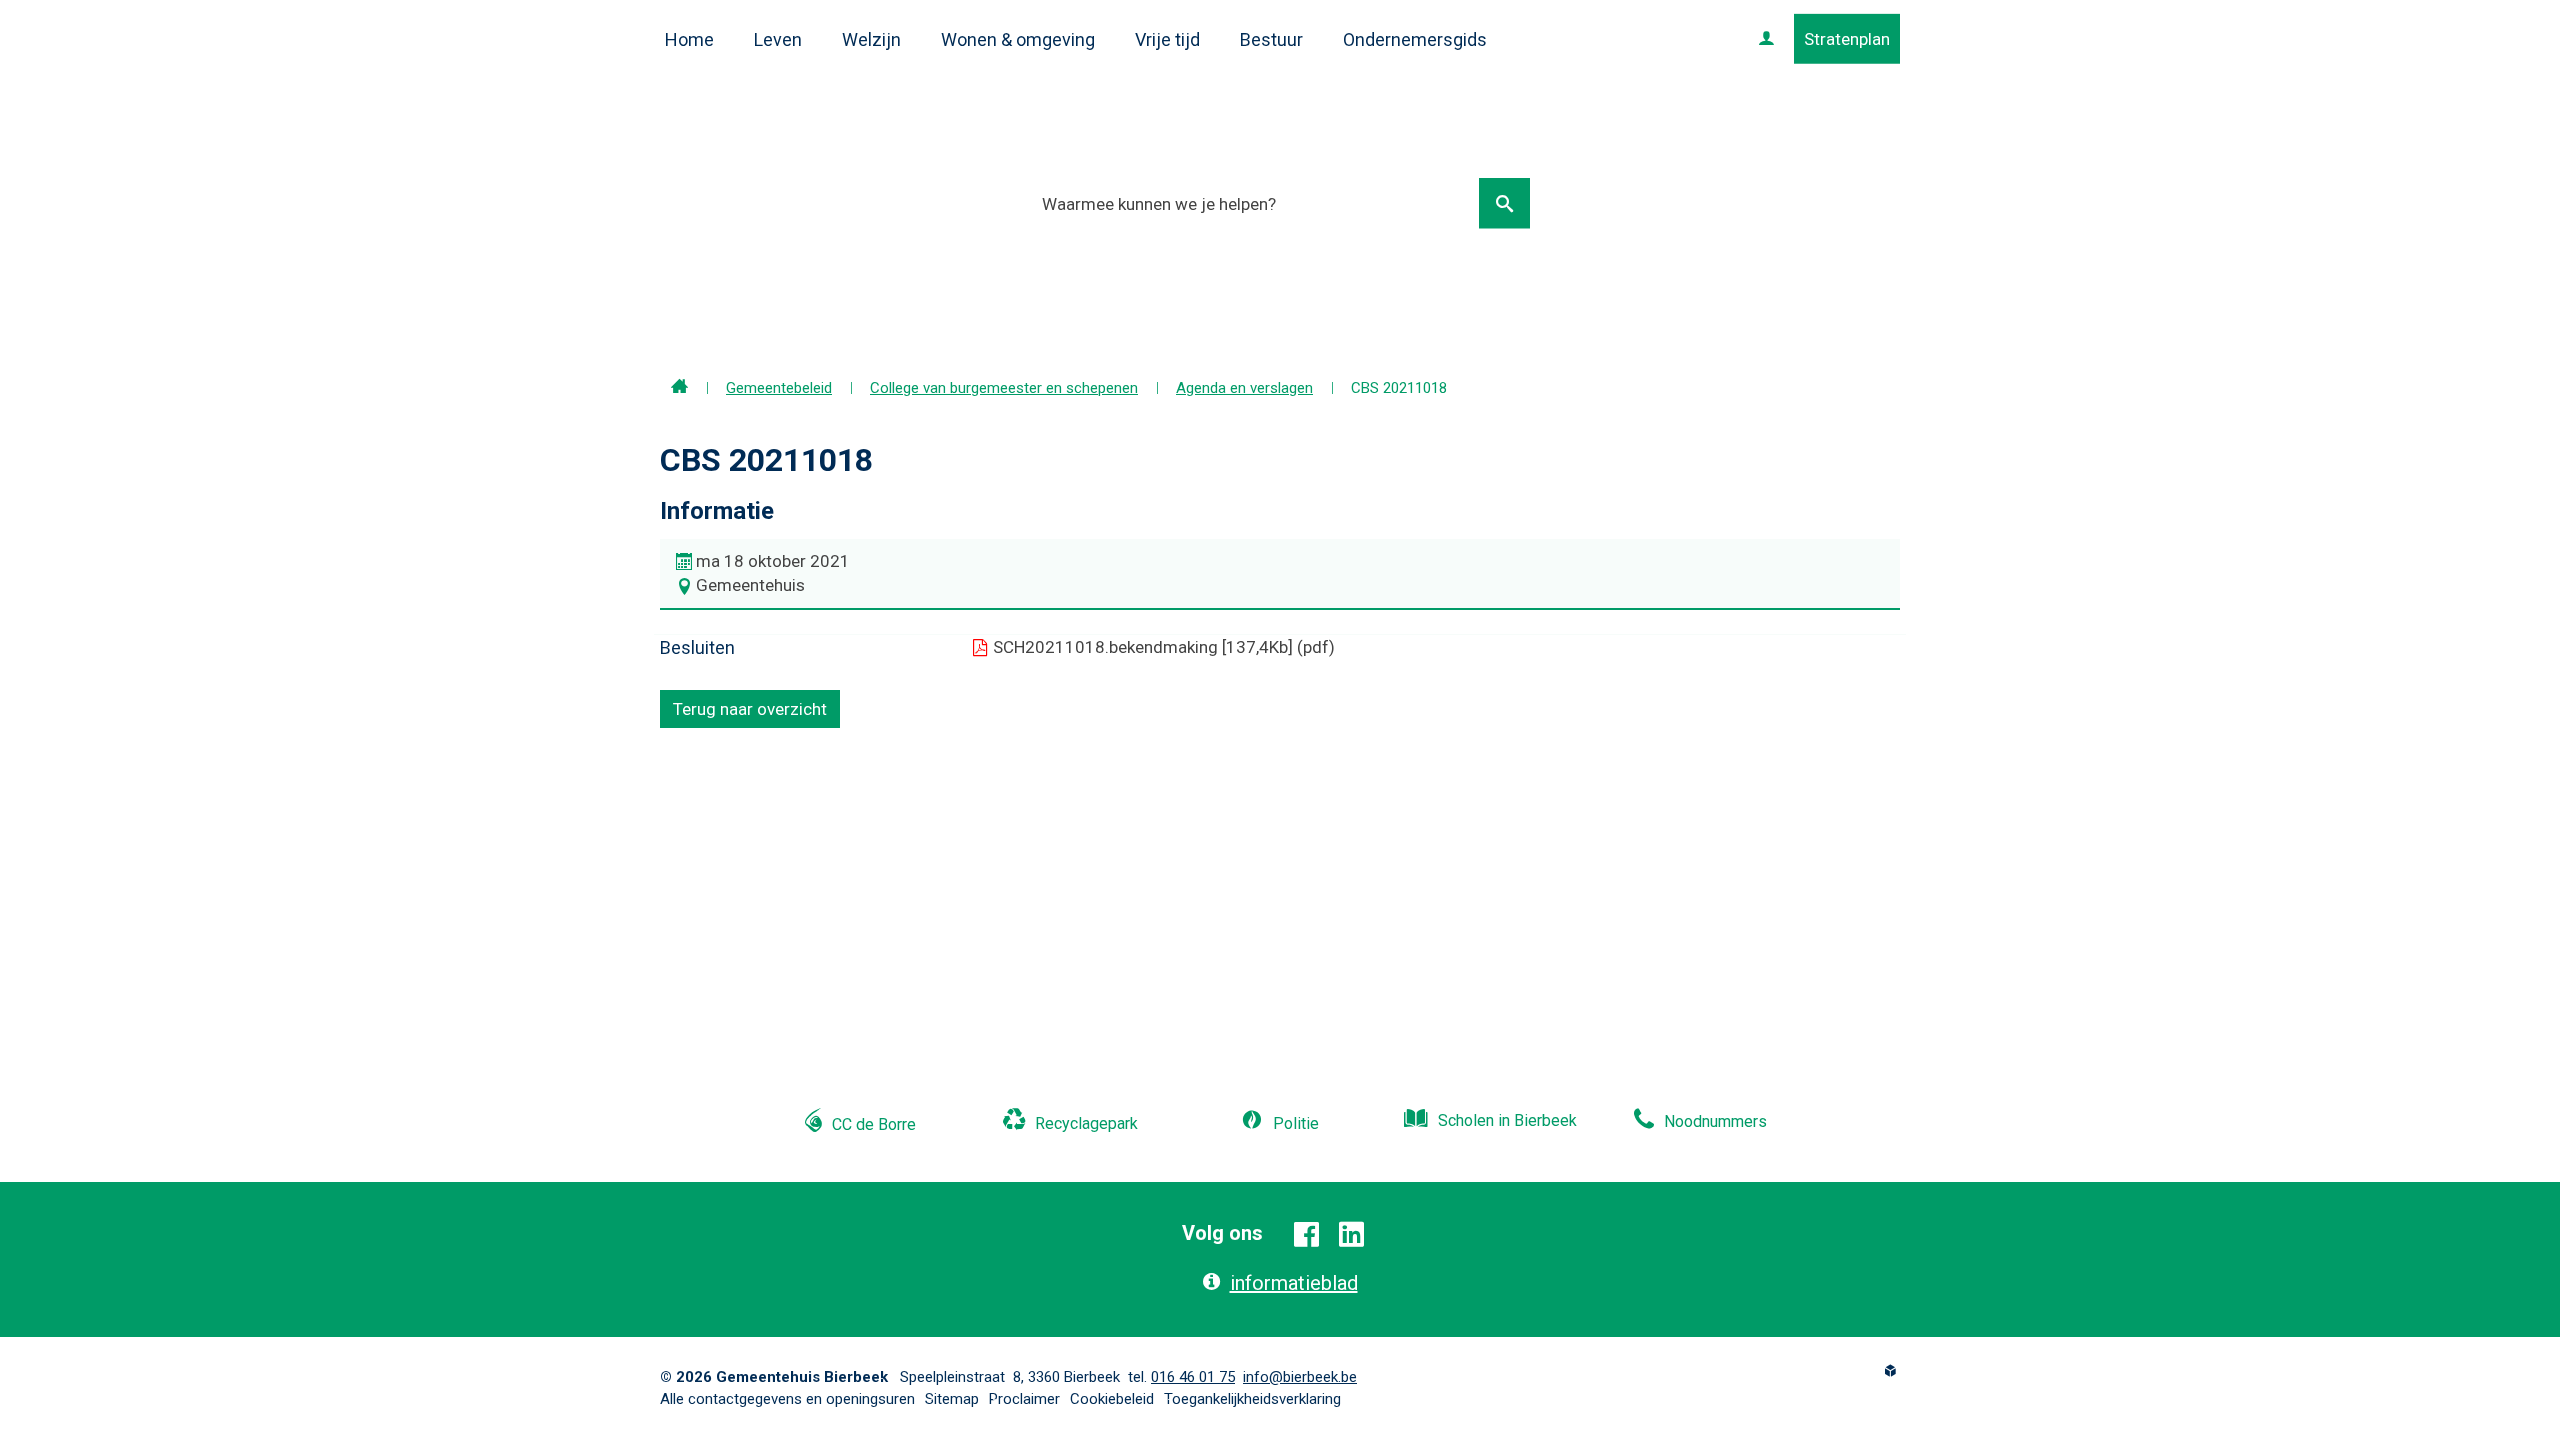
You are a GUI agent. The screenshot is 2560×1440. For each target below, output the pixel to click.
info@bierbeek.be (1300, 1377)
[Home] (679, 388)
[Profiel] (1766, 39)
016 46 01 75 (1193, 1377)
